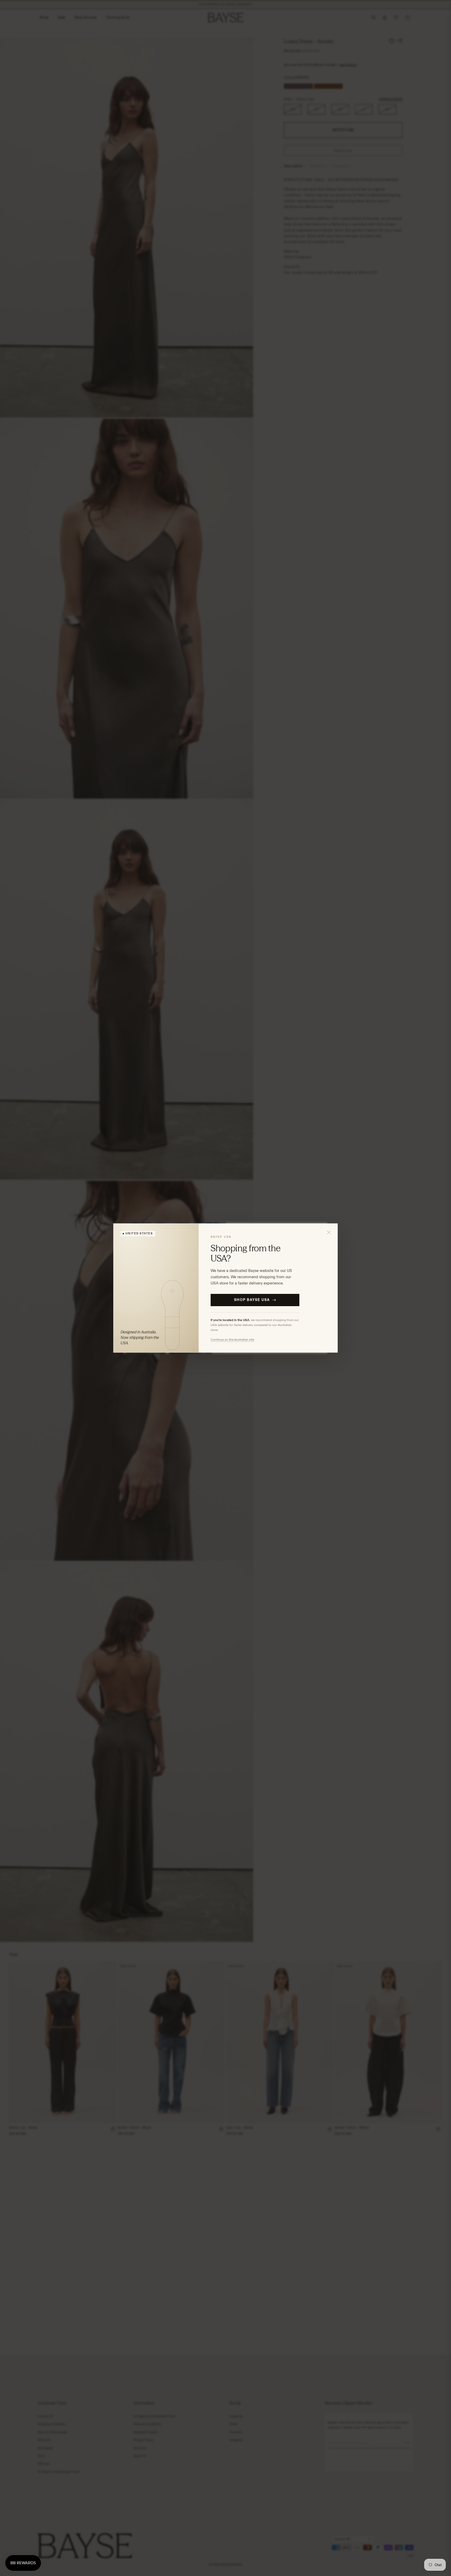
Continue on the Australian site (232, 1339)
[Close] (329, 1232)
